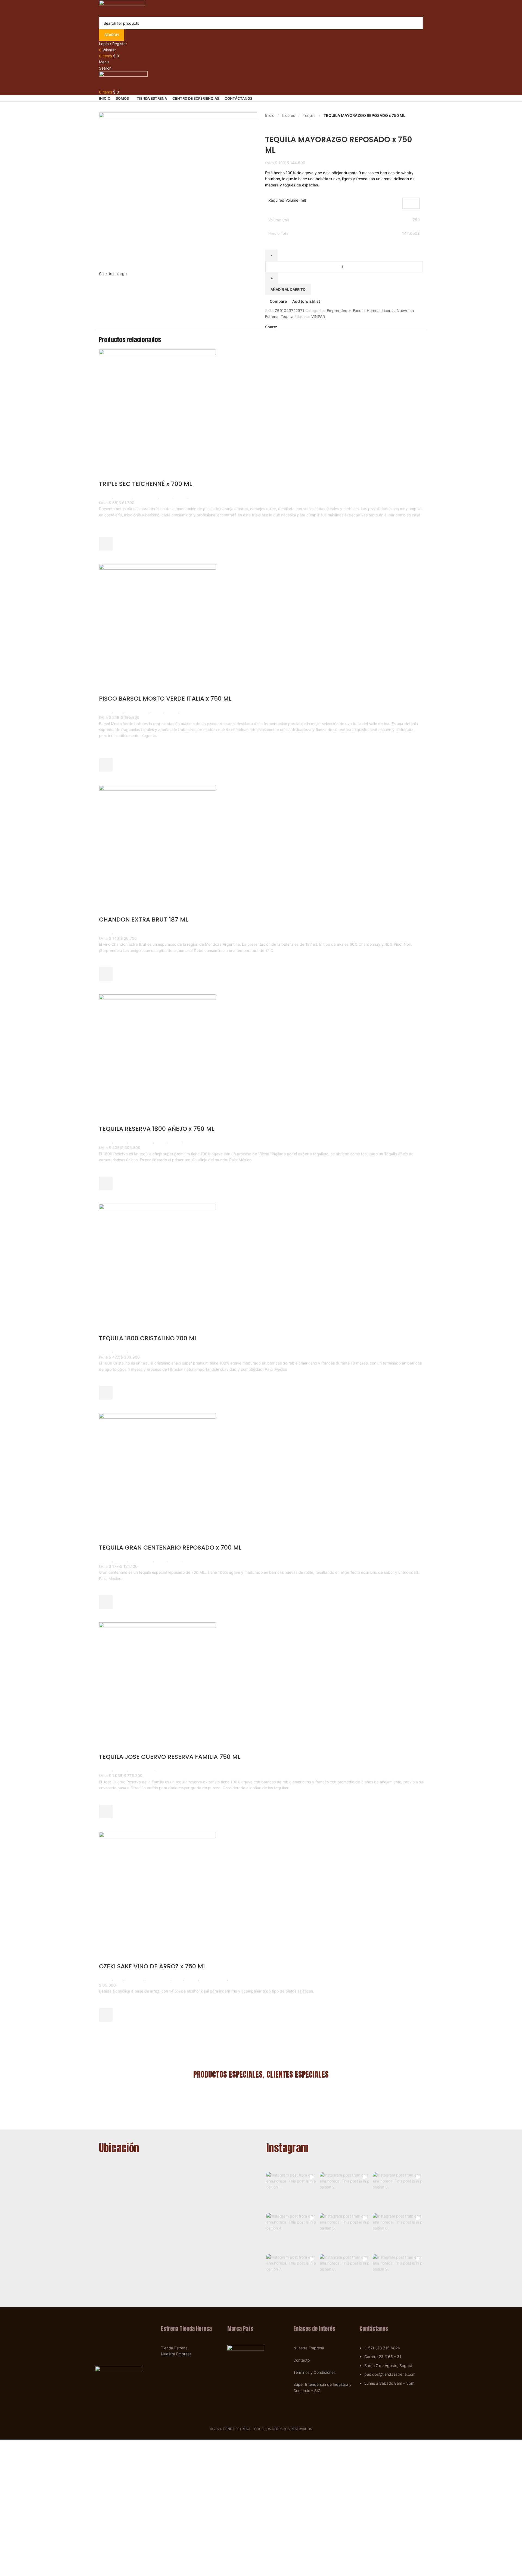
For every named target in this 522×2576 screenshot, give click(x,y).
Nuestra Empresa (176, 2354)
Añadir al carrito (288, 289)
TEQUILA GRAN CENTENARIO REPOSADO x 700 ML (170, 1548)
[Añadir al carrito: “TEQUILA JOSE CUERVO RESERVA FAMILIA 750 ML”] (106, 1812)
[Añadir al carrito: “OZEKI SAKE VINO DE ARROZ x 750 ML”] (106, 2015)
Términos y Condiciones (314, 2372)
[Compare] (106, 473)
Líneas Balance (214, 1979)
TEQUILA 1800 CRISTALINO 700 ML (148, 1338)
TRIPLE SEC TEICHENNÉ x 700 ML (145, 484)
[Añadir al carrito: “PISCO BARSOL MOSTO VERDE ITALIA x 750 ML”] (106, 765)
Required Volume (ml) (287, 200)
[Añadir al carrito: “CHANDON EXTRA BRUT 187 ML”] (106, 974)
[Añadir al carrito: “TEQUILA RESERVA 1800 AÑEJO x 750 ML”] (106, 1184)
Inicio (270, 115)
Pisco (119, 711)
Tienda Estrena (174, 2348)
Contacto (302, 2360)
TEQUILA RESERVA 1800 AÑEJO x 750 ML (157, 1129)
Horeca (373, 310)
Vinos (119, 932)
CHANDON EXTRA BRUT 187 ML (144, 919)
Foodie (359, 310)
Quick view (106, 557)
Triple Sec (123, 497)
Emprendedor (339, 310)
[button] (292, 2191)
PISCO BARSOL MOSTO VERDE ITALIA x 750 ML (165, 699)
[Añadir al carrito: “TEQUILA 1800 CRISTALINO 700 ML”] (106, 1393)
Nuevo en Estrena (204, 497)
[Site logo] (122, 8)
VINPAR (318, 316)
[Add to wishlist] (106, 530)
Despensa (134, 1979)
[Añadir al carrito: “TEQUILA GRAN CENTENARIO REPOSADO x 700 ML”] (106, 1602)
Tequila (309, 115)
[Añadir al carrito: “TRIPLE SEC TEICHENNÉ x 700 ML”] (106, 544)
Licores (289, 115)
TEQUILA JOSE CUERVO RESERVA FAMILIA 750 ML (170, 1757)
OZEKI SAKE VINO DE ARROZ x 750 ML (152, 1966)
